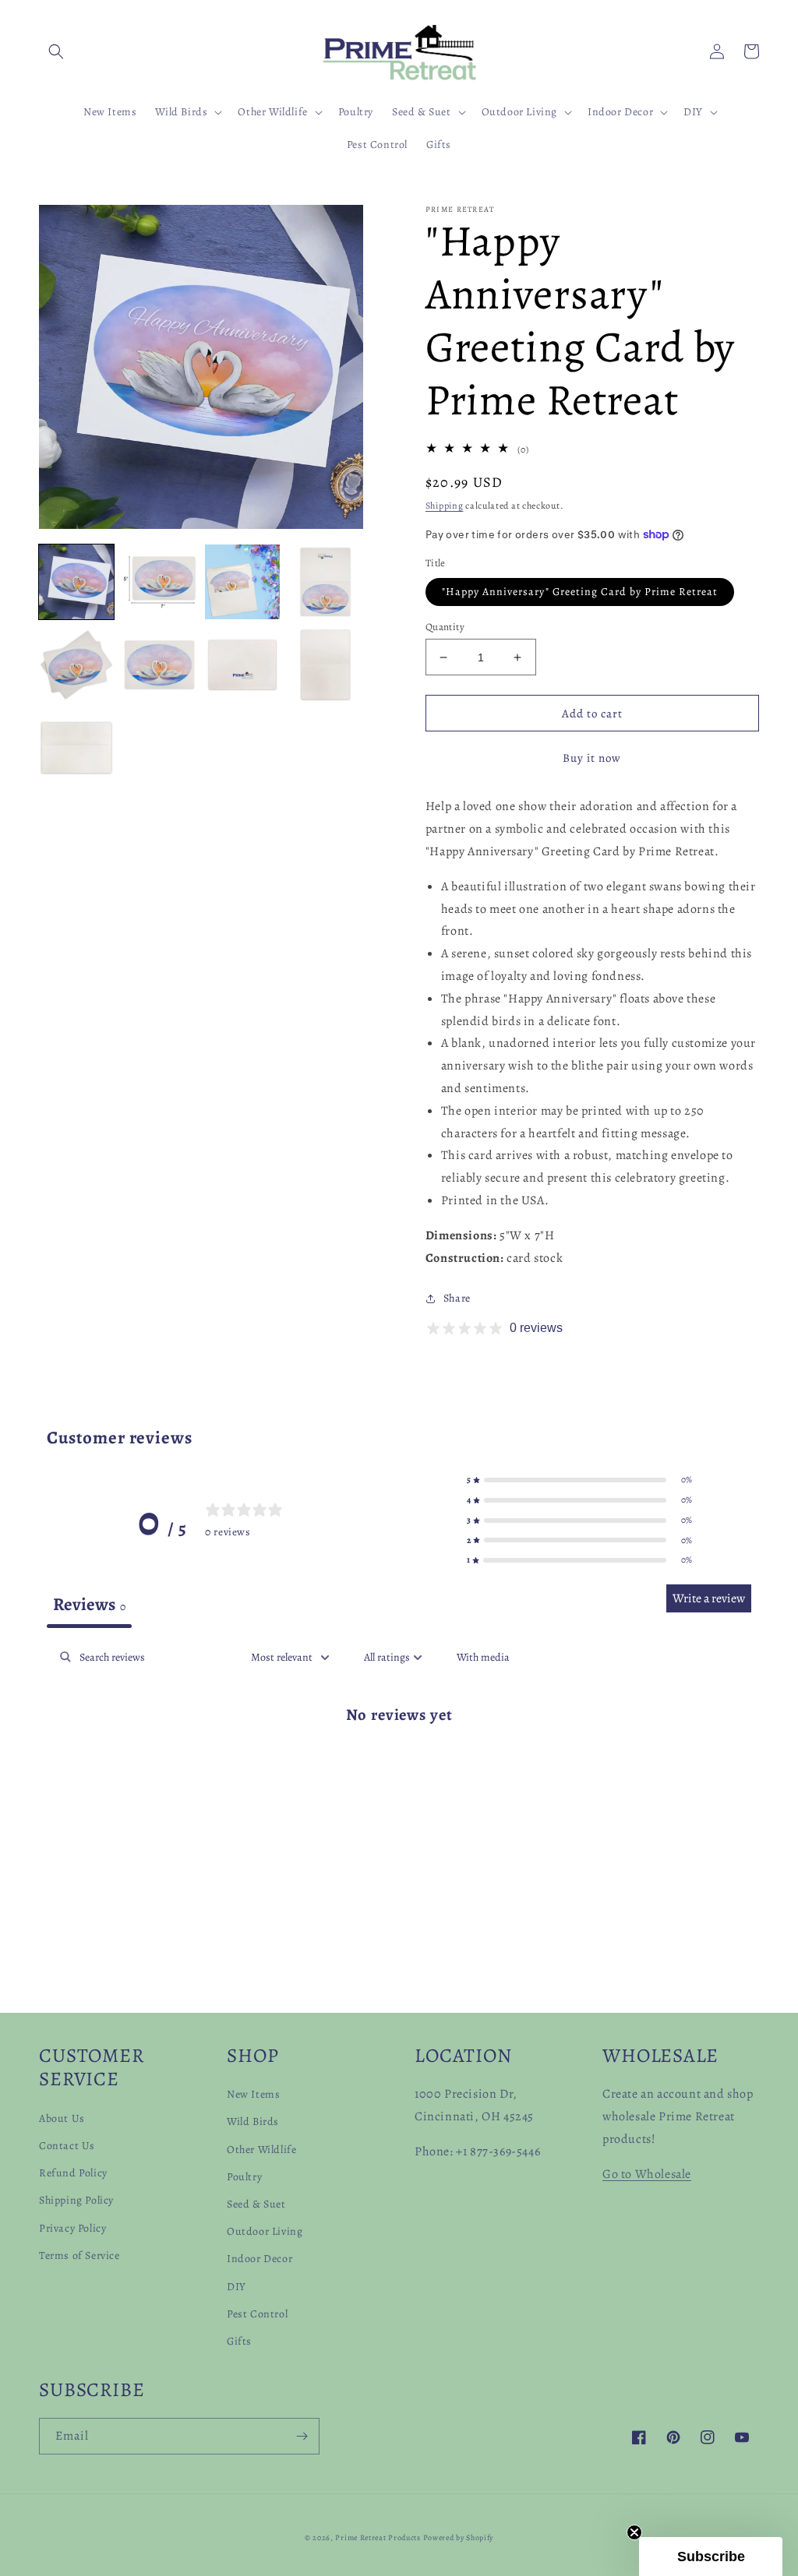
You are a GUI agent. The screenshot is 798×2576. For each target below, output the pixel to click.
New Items (253, 2094)
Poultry (244, 2177)
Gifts (239, 2341)
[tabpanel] (399, 1764)
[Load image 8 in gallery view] (325, 664)
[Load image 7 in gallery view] (242, 664)
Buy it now (592, 758)
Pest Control (257, 2314)
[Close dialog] (763, 2276)
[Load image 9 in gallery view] (76, 748)
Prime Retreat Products (378, 2537)
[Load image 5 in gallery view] (76, 664)
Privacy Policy (72, 2228)
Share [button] (457, 1298)
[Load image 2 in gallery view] (159, 582)
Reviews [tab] (89, 1604)
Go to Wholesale (647, 2174)
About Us (62, 2118)
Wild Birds (253, 2121)
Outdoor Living (265, 2231)
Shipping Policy (76, 2200)
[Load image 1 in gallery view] (76, 582)
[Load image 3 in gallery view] (242, 582)
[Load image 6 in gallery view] (159, 664)
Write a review (709, 1598)
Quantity (445, 627)
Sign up (607, 2473)
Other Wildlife (261, 2150)
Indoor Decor (260, 2259)
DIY (237, 2287)
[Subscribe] (302, 2436)
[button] (56, 51)
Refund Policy (73, 2173)
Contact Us (67, 2146)
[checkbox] (483, 1657)
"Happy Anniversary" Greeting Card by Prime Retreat (580, 592)
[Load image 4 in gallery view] (325, 582)
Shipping (445, 506)
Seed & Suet (256, 2204)
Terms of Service (79, 2255)
